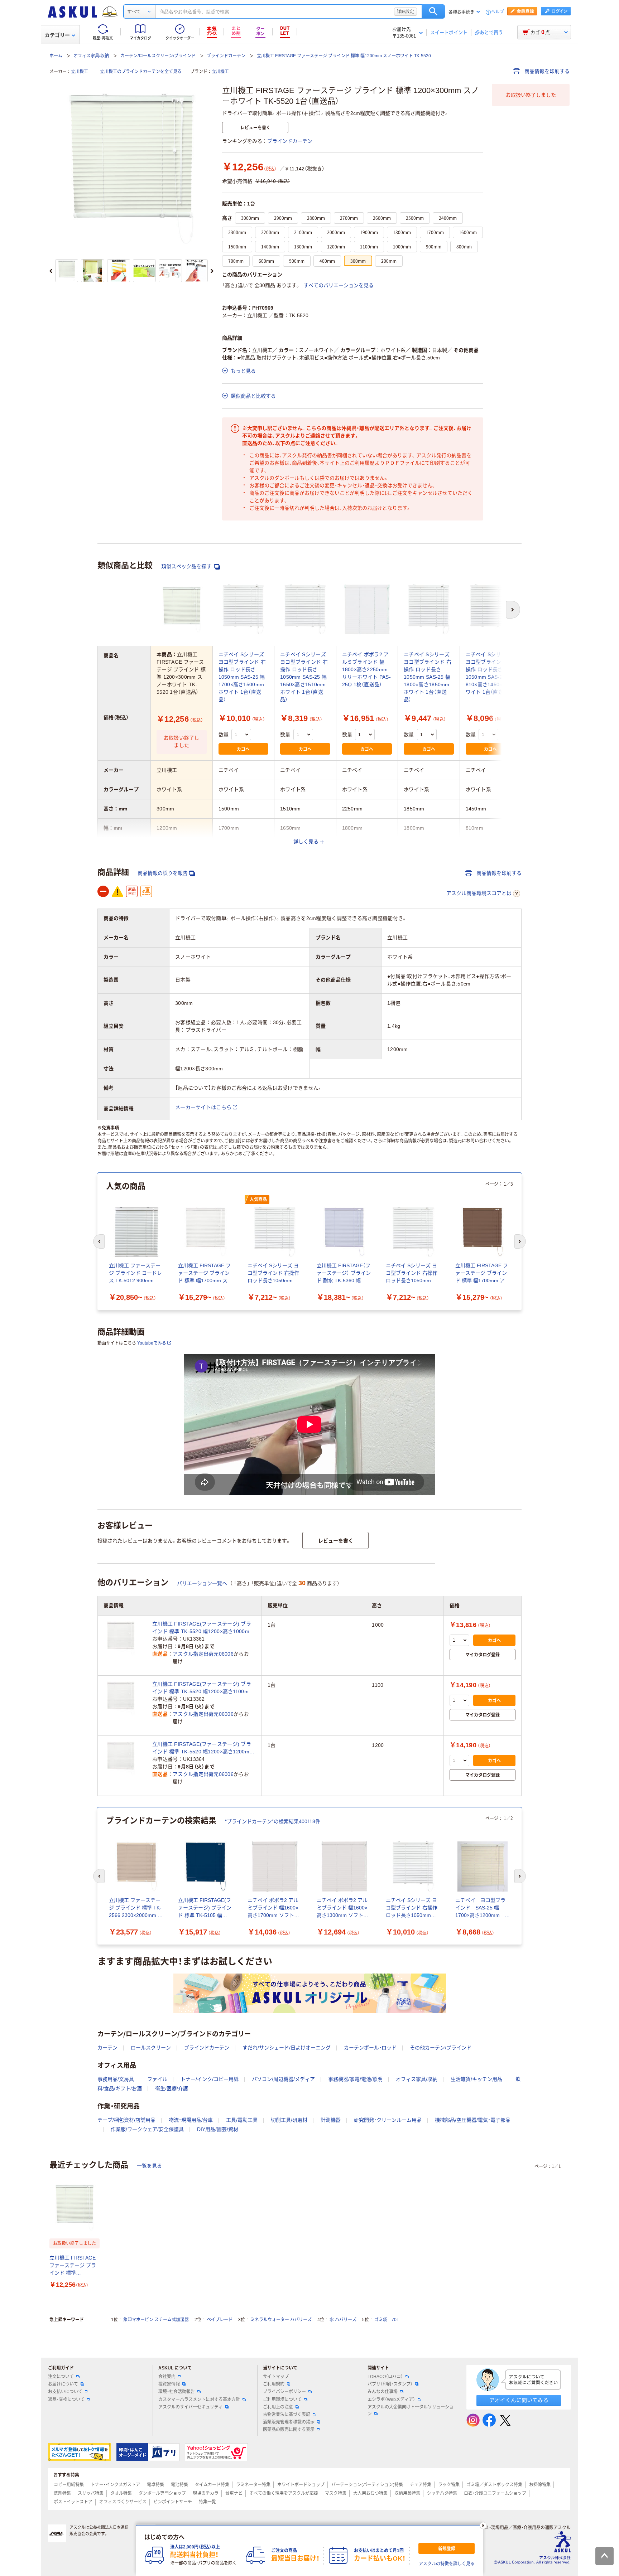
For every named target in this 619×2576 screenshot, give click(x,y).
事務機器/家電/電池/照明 (355, 2079)
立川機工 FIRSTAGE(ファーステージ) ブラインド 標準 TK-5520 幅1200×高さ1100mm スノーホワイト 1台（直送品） (203, 1688)
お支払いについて (65, 2392)
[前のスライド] (51, 271)
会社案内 (167, 2377)
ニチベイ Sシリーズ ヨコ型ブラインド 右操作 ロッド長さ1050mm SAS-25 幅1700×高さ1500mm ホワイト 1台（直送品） (242, 677)
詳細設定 (406, 11)
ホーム (56, 56)
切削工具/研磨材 (289, 2120)
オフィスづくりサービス (123, 2502)
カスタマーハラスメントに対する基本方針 (199, 2400)
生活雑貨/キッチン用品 (476, 2079)
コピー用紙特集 (69, 2485)
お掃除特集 (540, 2485)
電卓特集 (155, 2485)
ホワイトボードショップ (301, 2485)
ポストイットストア (73, 2502)
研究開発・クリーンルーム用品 (388, 2120)
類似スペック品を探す (187, 566)
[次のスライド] (212, 271)
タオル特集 (121, 2493)
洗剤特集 (62, 2493)
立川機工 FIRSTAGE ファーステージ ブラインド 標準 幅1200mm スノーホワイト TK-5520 (344, 56)
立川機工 (80, 72)
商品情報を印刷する (546, 71)
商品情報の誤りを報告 (163, 873)
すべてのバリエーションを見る (339, 285)
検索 (433, 11)
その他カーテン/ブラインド (441, 2048)
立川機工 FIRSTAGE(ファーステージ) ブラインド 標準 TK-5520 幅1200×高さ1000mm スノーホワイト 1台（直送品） (203, 1628)
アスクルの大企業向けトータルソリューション (411, 2410)
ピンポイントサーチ (173, 2502)
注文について (61, 2377)
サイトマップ (276, 2377)
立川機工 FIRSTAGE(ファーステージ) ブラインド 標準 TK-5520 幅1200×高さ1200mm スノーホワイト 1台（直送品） (203, 1748)
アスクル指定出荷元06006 (203, 1654)
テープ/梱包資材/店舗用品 (126, 2120)
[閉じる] (483, 2526)
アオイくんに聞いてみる (519, 2400)
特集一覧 (207, 2502)
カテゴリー (57, 35)
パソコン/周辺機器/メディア (283, 2079)
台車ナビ (234, 2493)
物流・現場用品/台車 (191, 2120)
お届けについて (63, 2384)
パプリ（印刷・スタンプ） (390, 2384)
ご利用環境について (282, 2400)
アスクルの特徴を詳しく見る (447, 2564)
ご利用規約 (274, 2384)
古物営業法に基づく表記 (287, 2415)
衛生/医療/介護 (172, 2088)
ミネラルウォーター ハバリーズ (281, 2320)
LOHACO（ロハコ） (385, 2377)
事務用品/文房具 (116, 2079)
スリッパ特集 (91, 2493)
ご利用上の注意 (278, 2407)
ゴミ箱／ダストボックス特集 (494, 2485)
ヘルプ (498, 12)
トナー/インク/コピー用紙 (210, 2079)
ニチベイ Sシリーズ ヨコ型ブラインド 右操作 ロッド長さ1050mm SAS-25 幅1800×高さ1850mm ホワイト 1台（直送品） (428, 677)
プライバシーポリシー (284, 2392)
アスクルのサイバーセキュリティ (191, 2407)
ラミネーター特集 (253, 2485)
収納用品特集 (407, 2493)
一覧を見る (149, 2166)
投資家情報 (169, 2384)
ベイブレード (220, 2320)
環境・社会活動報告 (177, 2392)
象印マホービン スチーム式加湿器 (156, 2320)
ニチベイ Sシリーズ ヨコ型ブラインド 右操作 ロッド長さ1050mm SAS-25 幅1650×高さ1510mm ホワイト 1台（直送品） (304, 677)
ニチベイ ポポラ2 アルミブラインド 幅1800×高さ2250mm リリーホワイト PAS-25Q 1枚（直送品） (366, 669)
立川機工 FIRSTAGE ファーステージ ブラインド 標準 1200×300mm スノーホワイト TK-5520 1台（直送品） (73, 2266)
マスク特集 (336, 2493)
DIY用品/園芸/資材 (218, 2129)
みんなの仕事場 (383, 2392)
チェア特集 (421, 2485)
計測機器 (331, 2120)
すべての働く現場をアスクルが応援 (284, 2493)
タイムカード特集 (212, 2485)
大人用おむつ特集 (370, 2493)
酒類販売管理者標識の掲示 (289, 2422)
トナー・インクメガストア (115, 2485)
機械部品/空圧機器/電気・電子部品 (473, 2120)
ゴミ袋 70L (387, 2320)
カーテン (107, 2048)
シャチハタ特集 (442, 2493)
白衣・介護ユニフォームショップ (495, 2493)
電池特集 (179, 2485)
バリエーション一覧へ (202, 1583)
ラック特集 (449, 2485)
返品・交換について (66, 2400)
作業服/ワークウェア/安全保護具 (147, 2129)
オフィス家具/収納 (91, 56)
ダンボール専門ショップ (162, 2493)
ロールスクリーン (151, 2048)
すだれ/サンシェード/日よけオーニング (287, 2048)
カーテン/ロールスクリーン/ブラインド (158, 56)
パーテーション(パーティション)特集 (367, 2485)
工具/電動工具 (242, 2120)
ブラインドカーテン (226, 56)
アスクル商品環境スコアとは (479, 893)
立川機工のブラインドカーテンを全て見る (141, 72)
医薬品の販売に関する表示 (289, 2430)
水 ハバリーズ (343, 2320)
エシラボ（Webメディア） (391, 2400)
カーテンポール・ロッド (370, 2048)
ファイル (157, 2079)
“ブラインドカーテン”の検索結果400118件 (273, 1821)
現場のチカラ (206, 2493)
